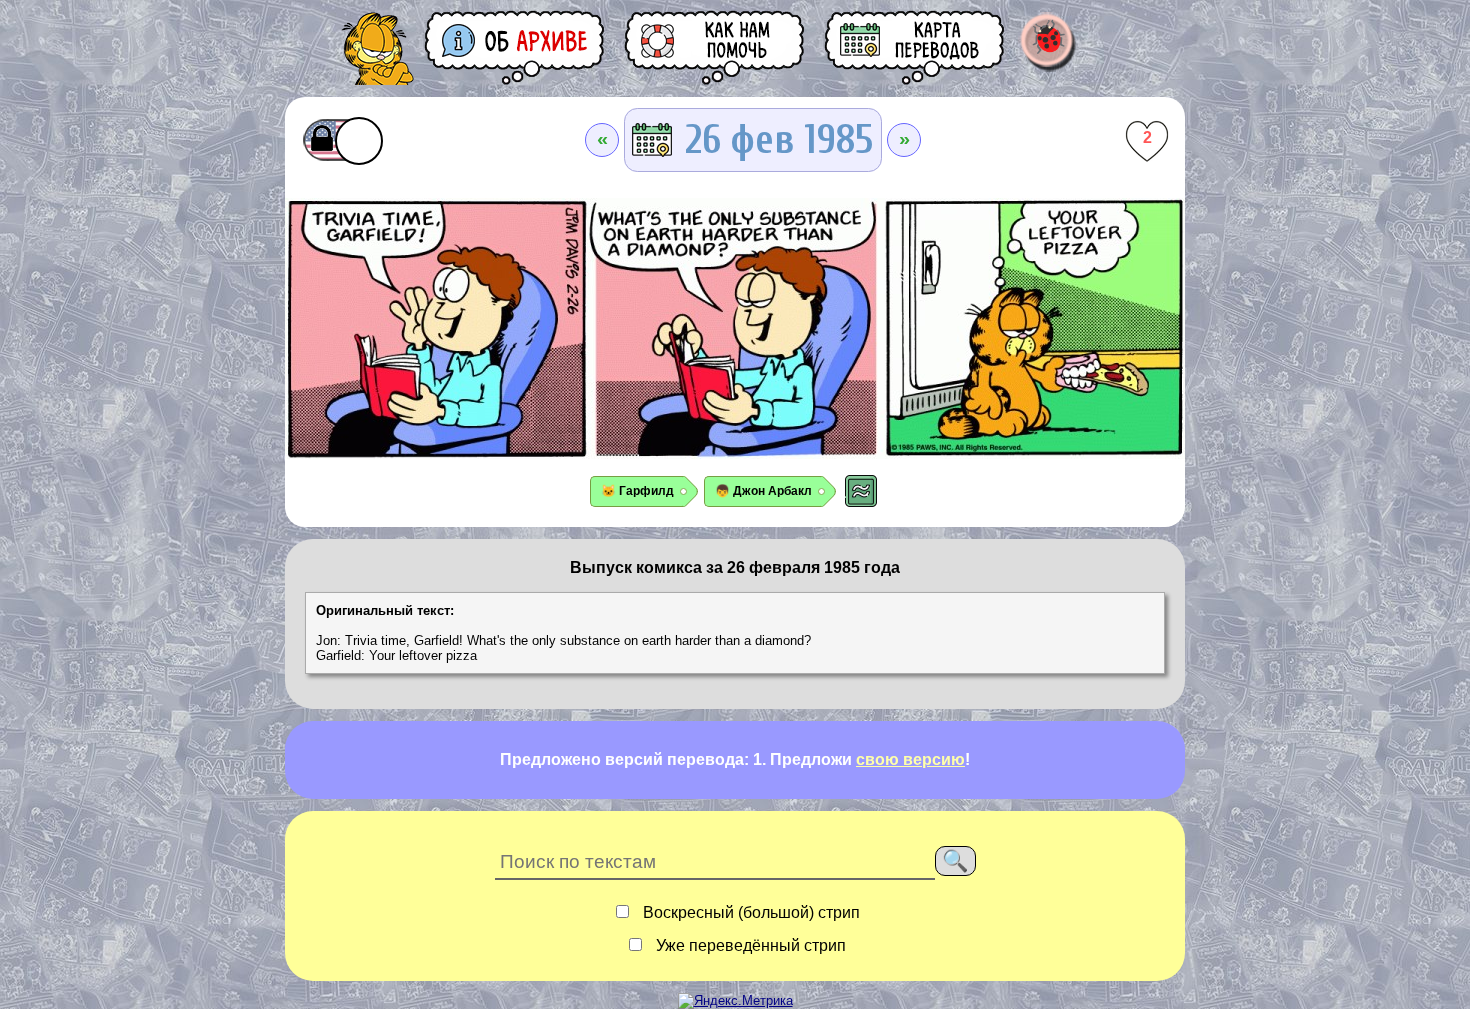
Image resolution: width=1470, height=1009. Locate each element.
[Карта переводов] (916, 47)
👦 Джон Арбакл (763, 491)
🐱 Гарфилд (637, 491)
